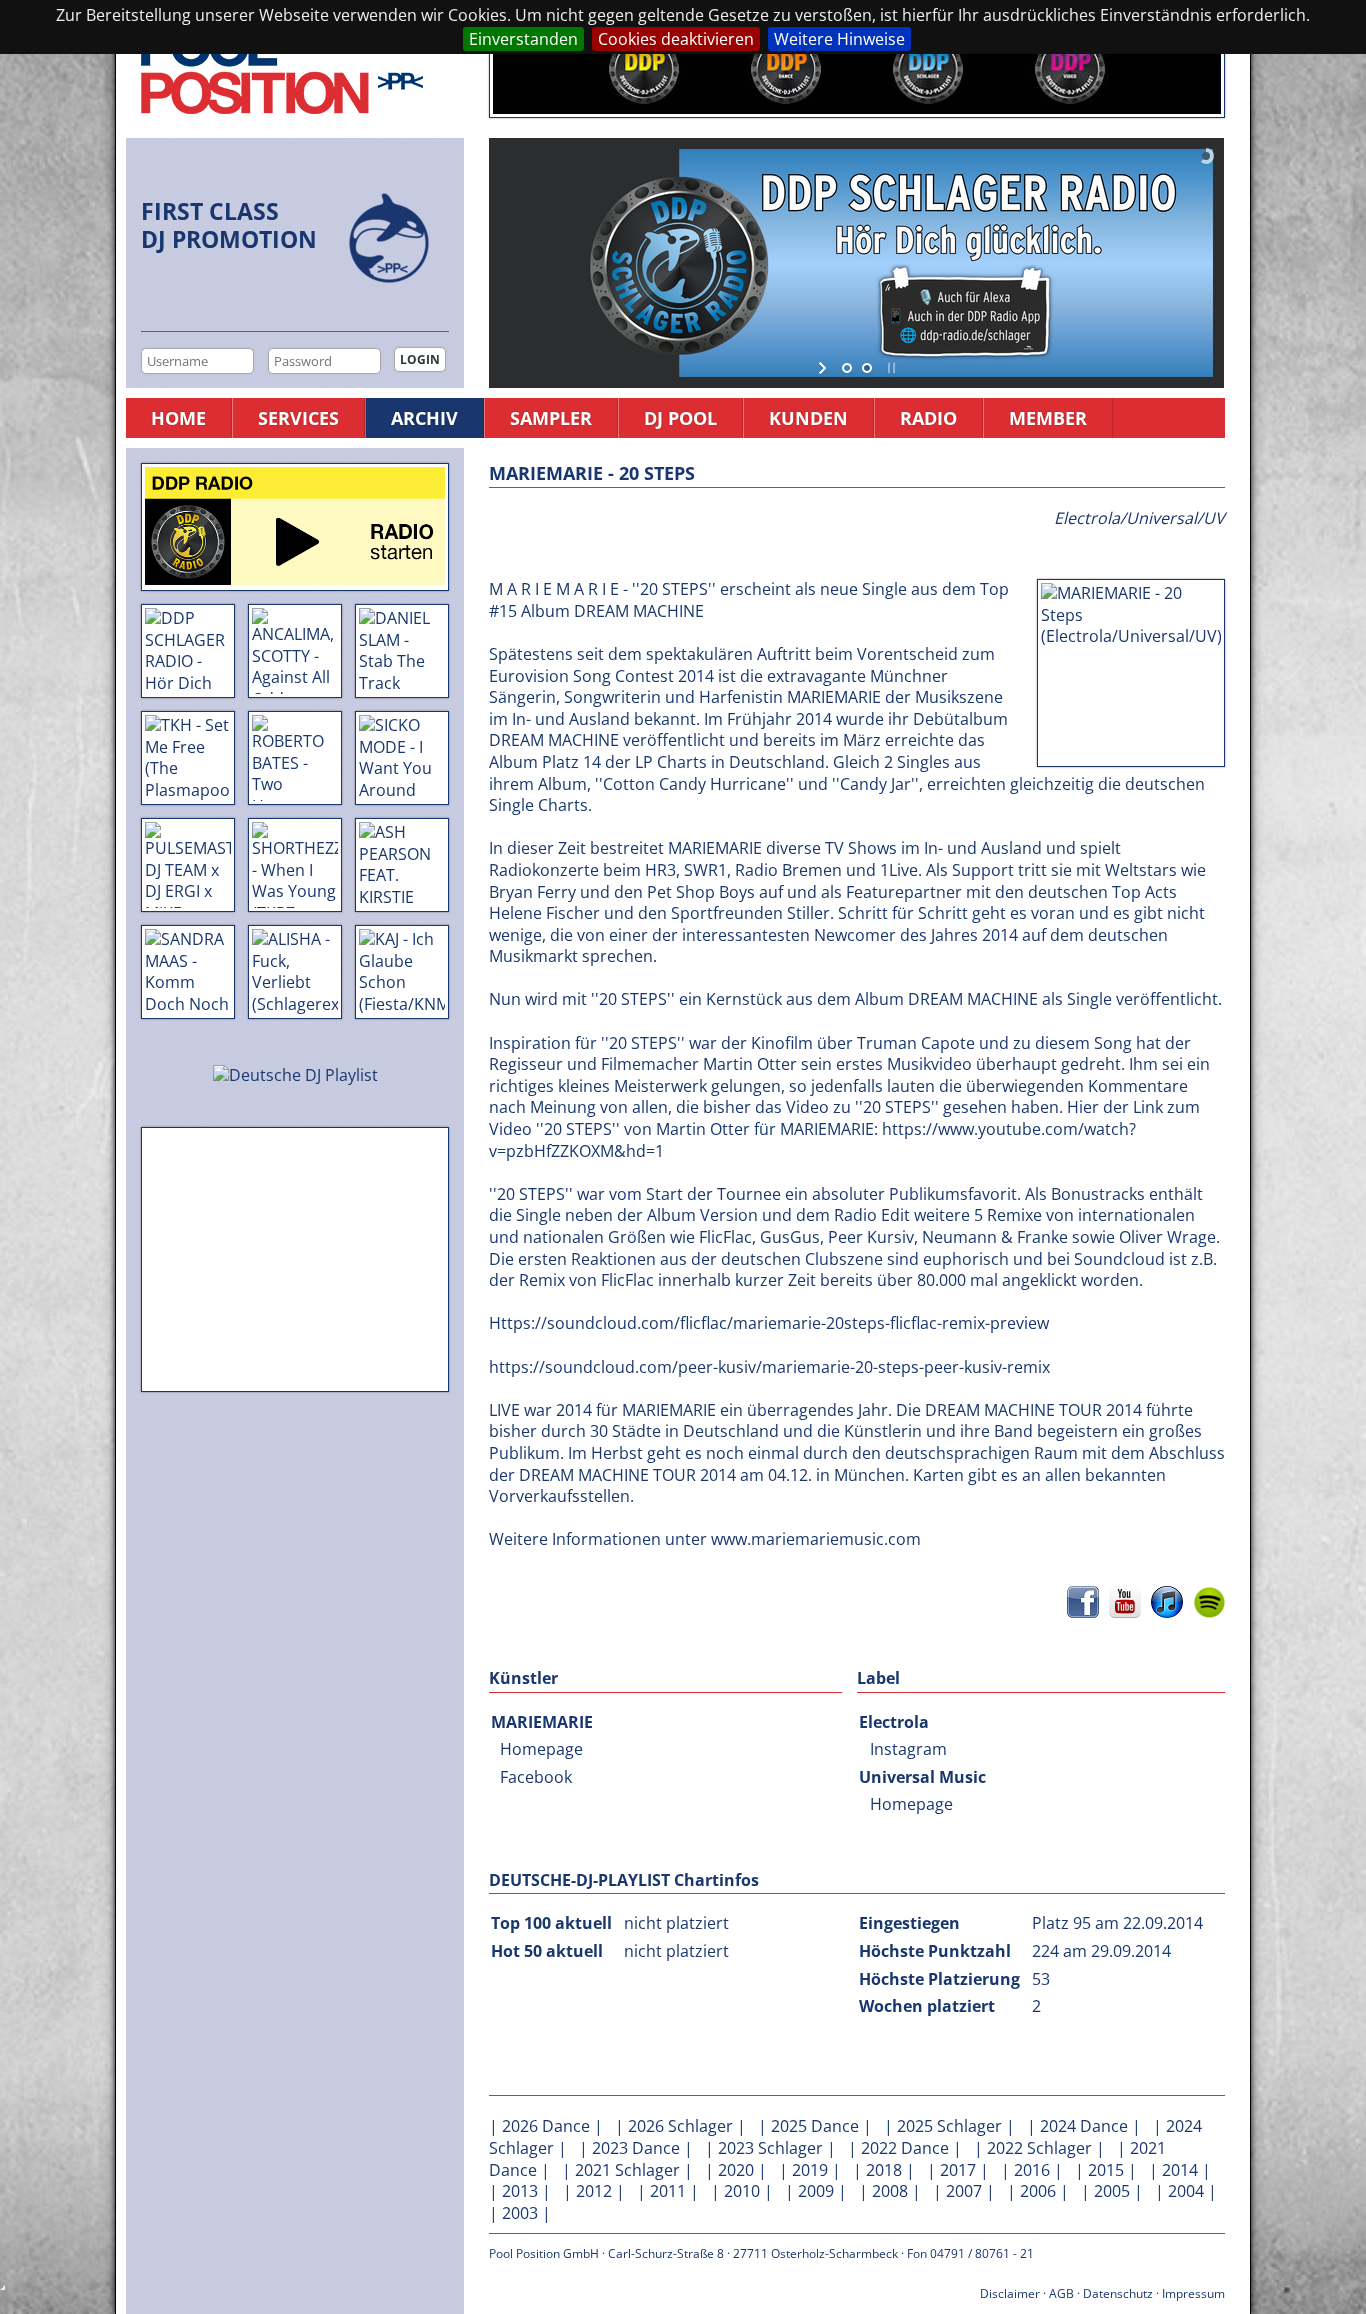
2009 (816, 2191)
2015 (1106, 2170)
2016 (1032, 2170)
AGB (1061, 2293)
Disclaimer (1010, 2293)
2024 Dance (1084, 2126)
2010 (742, 2191)
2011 (668, 2191)
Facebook (536, 1777)
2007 (964, 2191)
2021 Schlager (627, 2170)
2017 (958, 2170)
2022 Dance (905, 2148)
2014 (1180, 2170)
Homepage (541, 1749)
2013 (520, 2191)
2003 (520, 2213)
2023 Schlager (770, 2148)
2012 (594, 2191)
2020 (736, 2170)
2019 (810, 2170)
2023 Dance (636, 2148)
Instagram (908, 1749)
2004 (1186, 2191)
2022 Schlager (1039, 2148)
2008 (890, 2191)
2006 (1038, 2191)
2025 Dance (815, 2126)
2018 (884, 2170)
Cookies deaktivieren (676, 39)
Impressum (1193, 2293)
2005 (1112, 2191)
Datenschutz (1118, 2293)
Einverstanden (523, 39)
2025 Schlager (949, 2126)
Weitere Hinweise (839, 39)
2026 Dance (546, 2126)
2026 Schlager (680, 2126)
